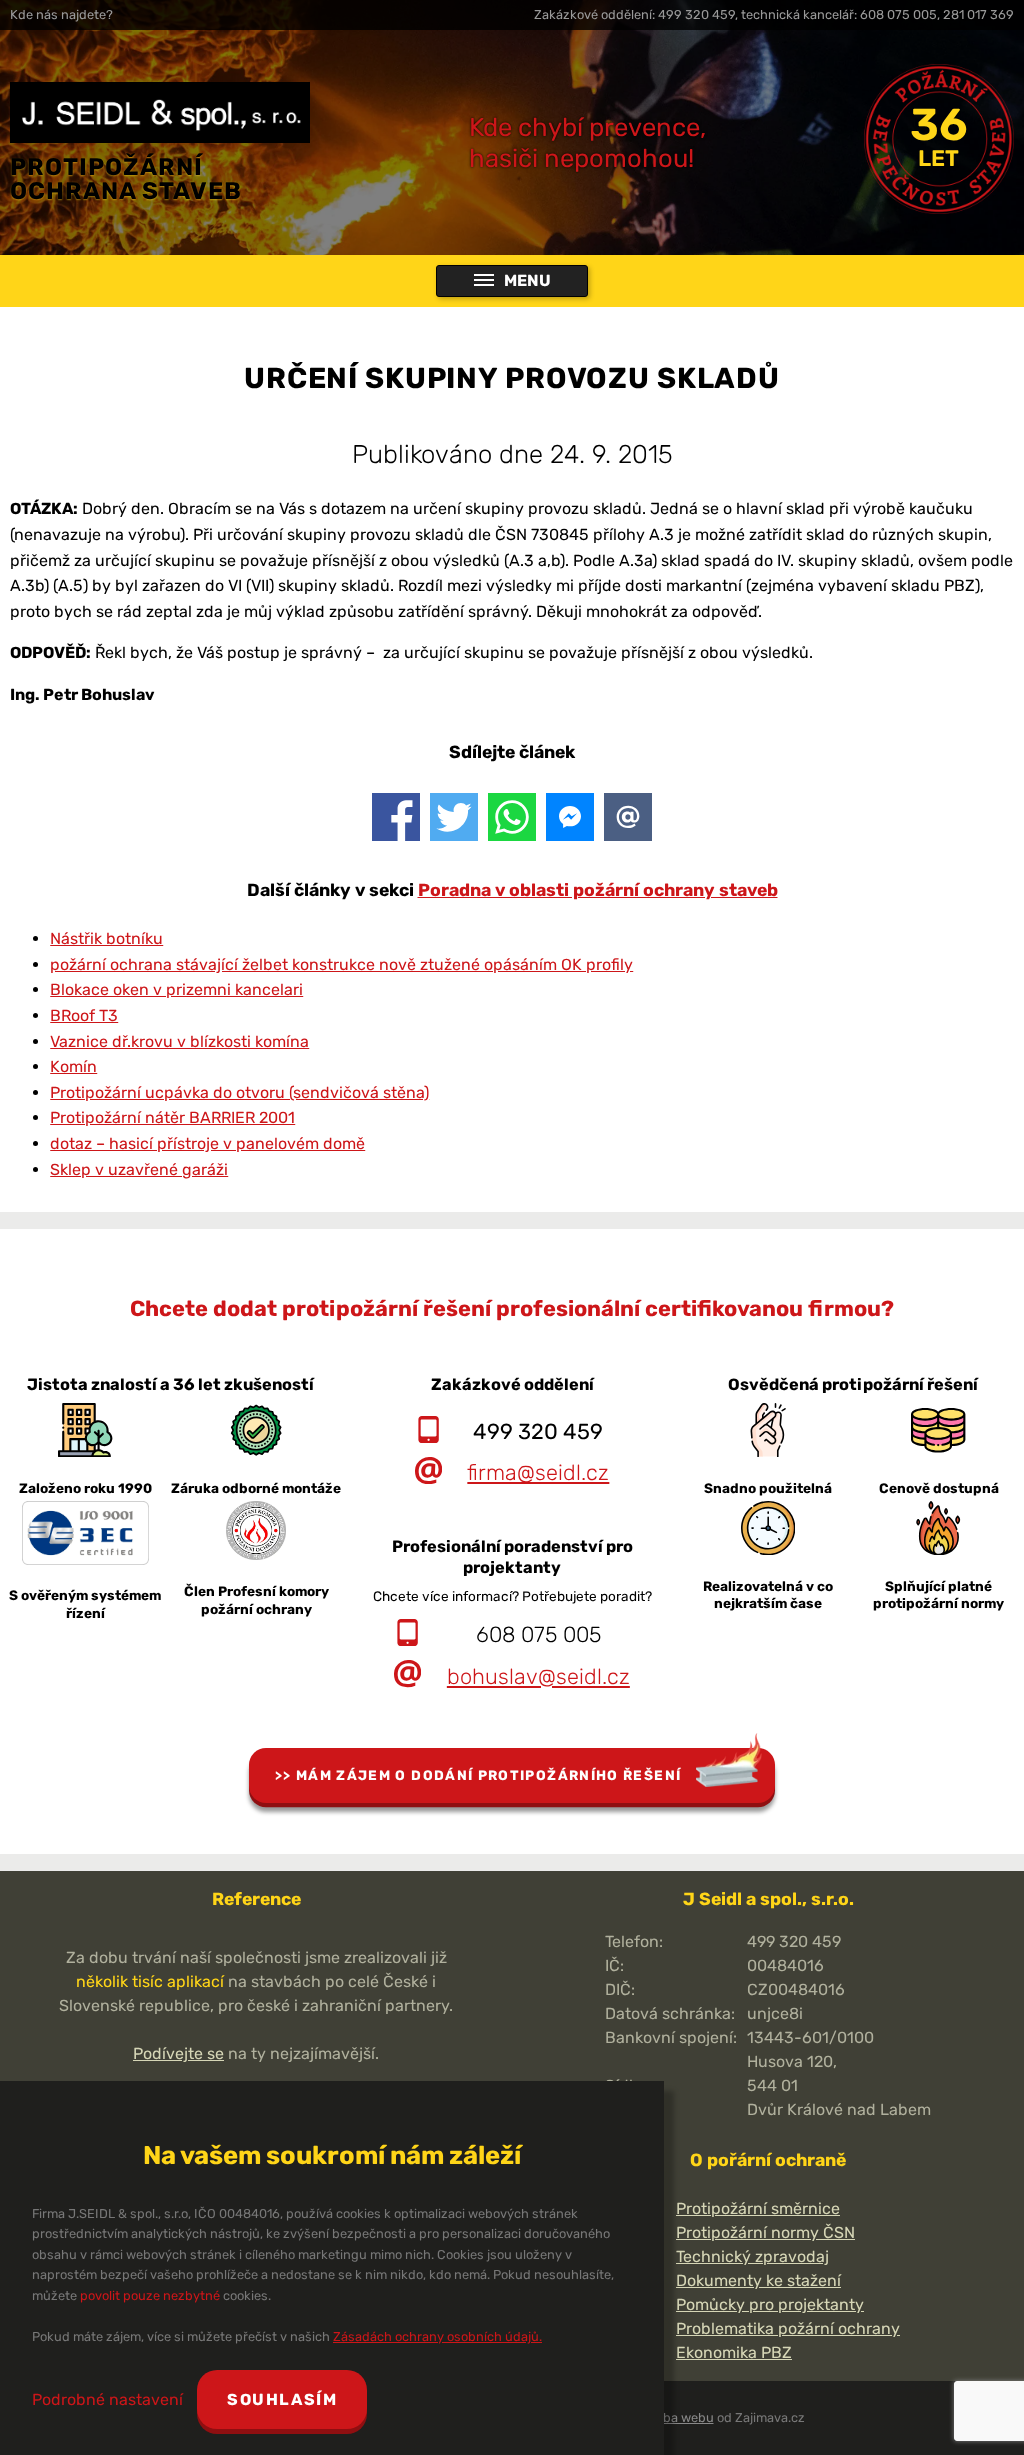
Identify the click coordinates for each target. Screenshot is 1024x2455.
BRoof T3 (84, 1015)
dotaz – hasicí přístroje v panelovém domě (207, 1143)
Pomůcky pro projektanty (770, 2304)
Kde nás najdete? (61, 14)
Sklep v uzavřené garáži (139, 1169)
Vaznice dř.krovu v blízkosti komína (179, 1041)
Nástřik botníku (106, 938)
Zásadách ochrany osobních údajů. (437, 2336)
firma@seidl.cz (538, 1472)
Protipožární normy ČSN (765, 2232)
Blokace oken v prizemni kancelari (176, 989)
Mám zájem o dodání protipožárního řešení (488, 1775)
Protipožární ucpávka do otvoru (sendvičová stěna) (239, 1092)
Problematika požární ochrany (788, 2328)
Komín (73, 1066)
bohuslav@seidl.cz (538, 1676)
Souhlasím (282, 2399)
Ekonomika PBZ (734, 2352)
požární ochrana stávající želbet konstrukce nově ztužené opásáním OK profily (341, 964)
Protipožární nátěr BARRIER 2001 (172, 1117)
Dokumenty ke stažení (758, 2280)
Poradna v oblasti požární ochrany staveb (598, 890)
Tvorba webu (676, 2417)
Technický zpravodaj (752, 2256)
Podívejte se (178, 2053)
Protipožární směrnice (758, 2208)
